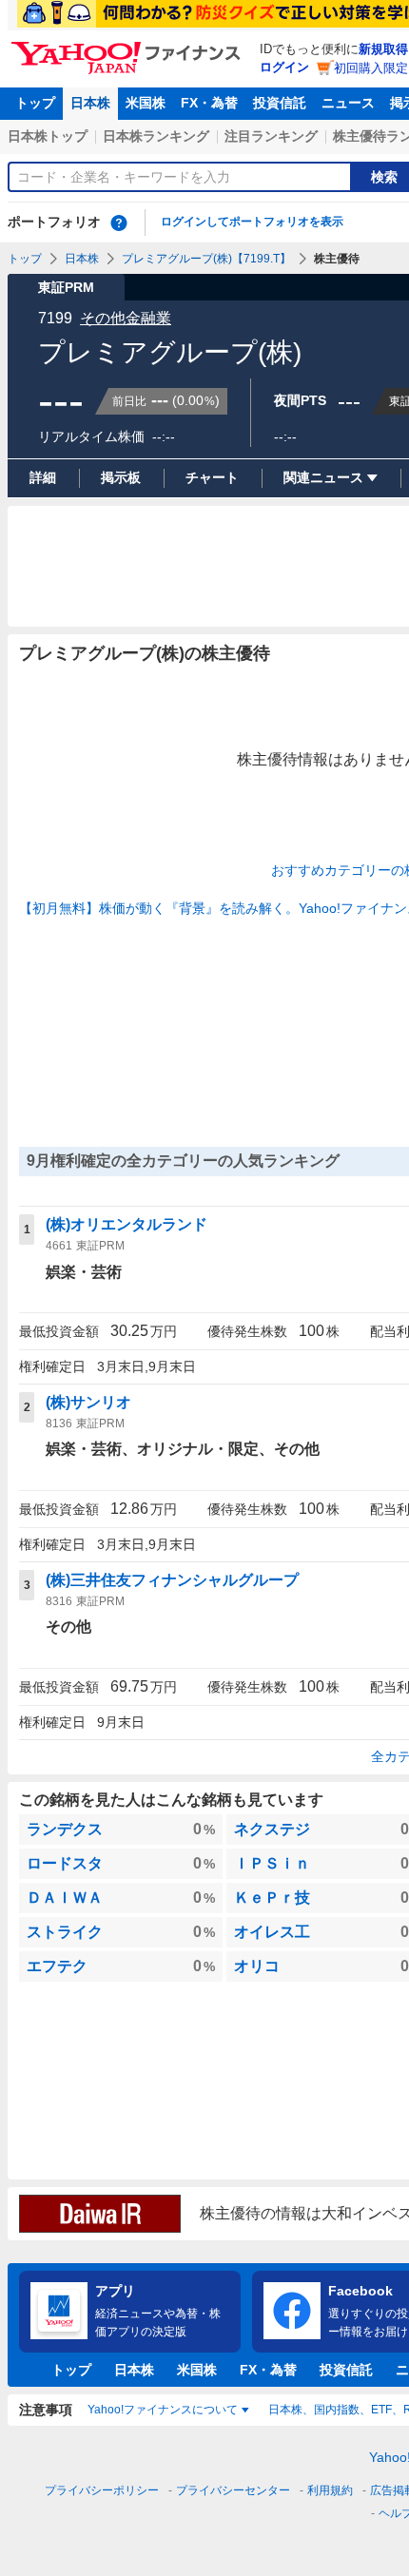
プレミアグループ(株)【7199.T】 (206, 259)
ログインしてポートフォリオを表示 (252, 222)
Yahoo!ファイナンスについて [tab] (163, 2410)
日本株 (90, 103)
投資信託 (280, 103)
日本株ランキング (156, 136)
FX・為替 (209, 103)
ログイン (284, 67)
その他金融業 (126, 318)
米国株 (146, 103)
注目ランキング (271, 136)
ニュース (348, 103)
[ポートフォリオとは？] (119, 223)
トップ (35, 103)
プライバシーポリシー (102, 2490)
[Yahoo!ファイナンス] (129, 47)
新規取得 (383, 49)
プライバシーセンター (233, 2490)
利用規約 (330, 2490)
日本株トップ (48, 136)
